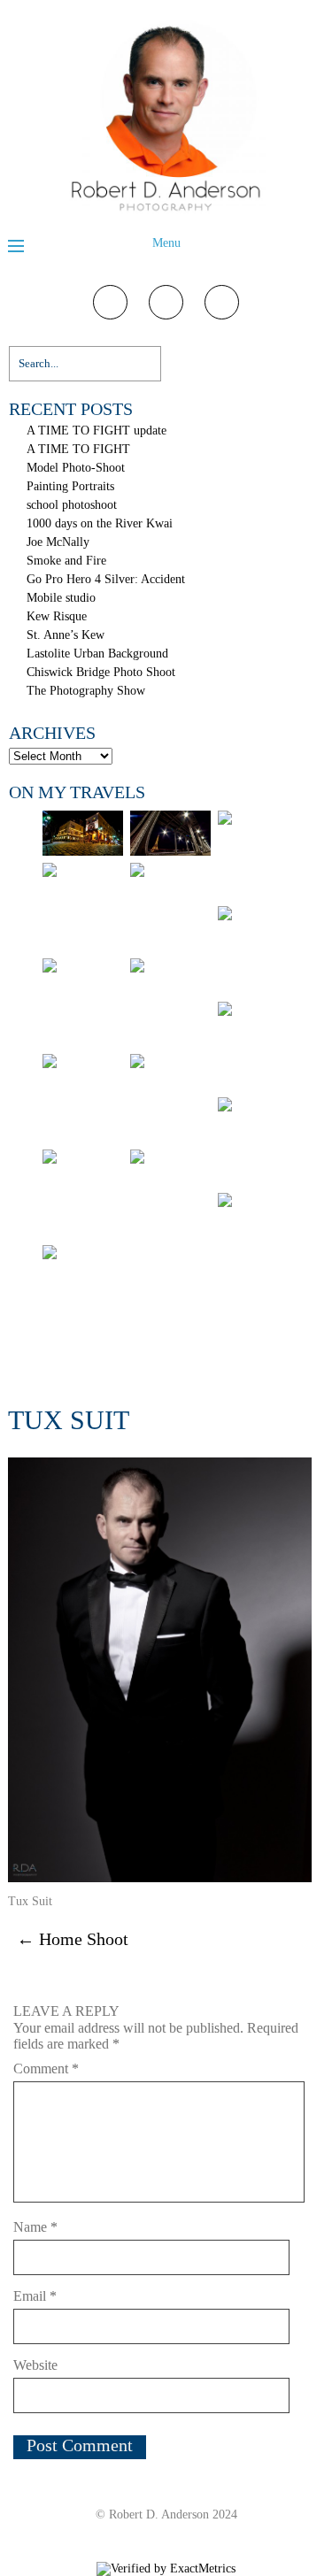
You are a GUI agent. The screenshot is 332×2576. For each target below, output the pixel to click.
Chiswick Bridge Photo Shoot (101, 672)
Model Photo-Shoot (76, 468)
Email (35, 2296)
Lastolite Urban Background (97, 654)
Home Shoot (73, 1939)
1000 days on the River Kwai (100, 523)
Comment (46, 2068)
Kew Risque (57, 616)
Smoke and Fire (66, 561)
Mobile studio (61, 598)
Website (35, 2365)
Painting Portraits (70, 486)
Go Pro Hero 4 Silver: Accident (106, 579)
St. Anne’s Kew (66, 635)
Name (35, 2227)
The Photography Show (86, 691)
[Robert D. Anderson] (166, 213)
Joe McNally (58, 542)
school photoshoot (72, 505)
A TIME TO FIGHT (78, 449)
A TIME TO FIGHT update (97, 431)
